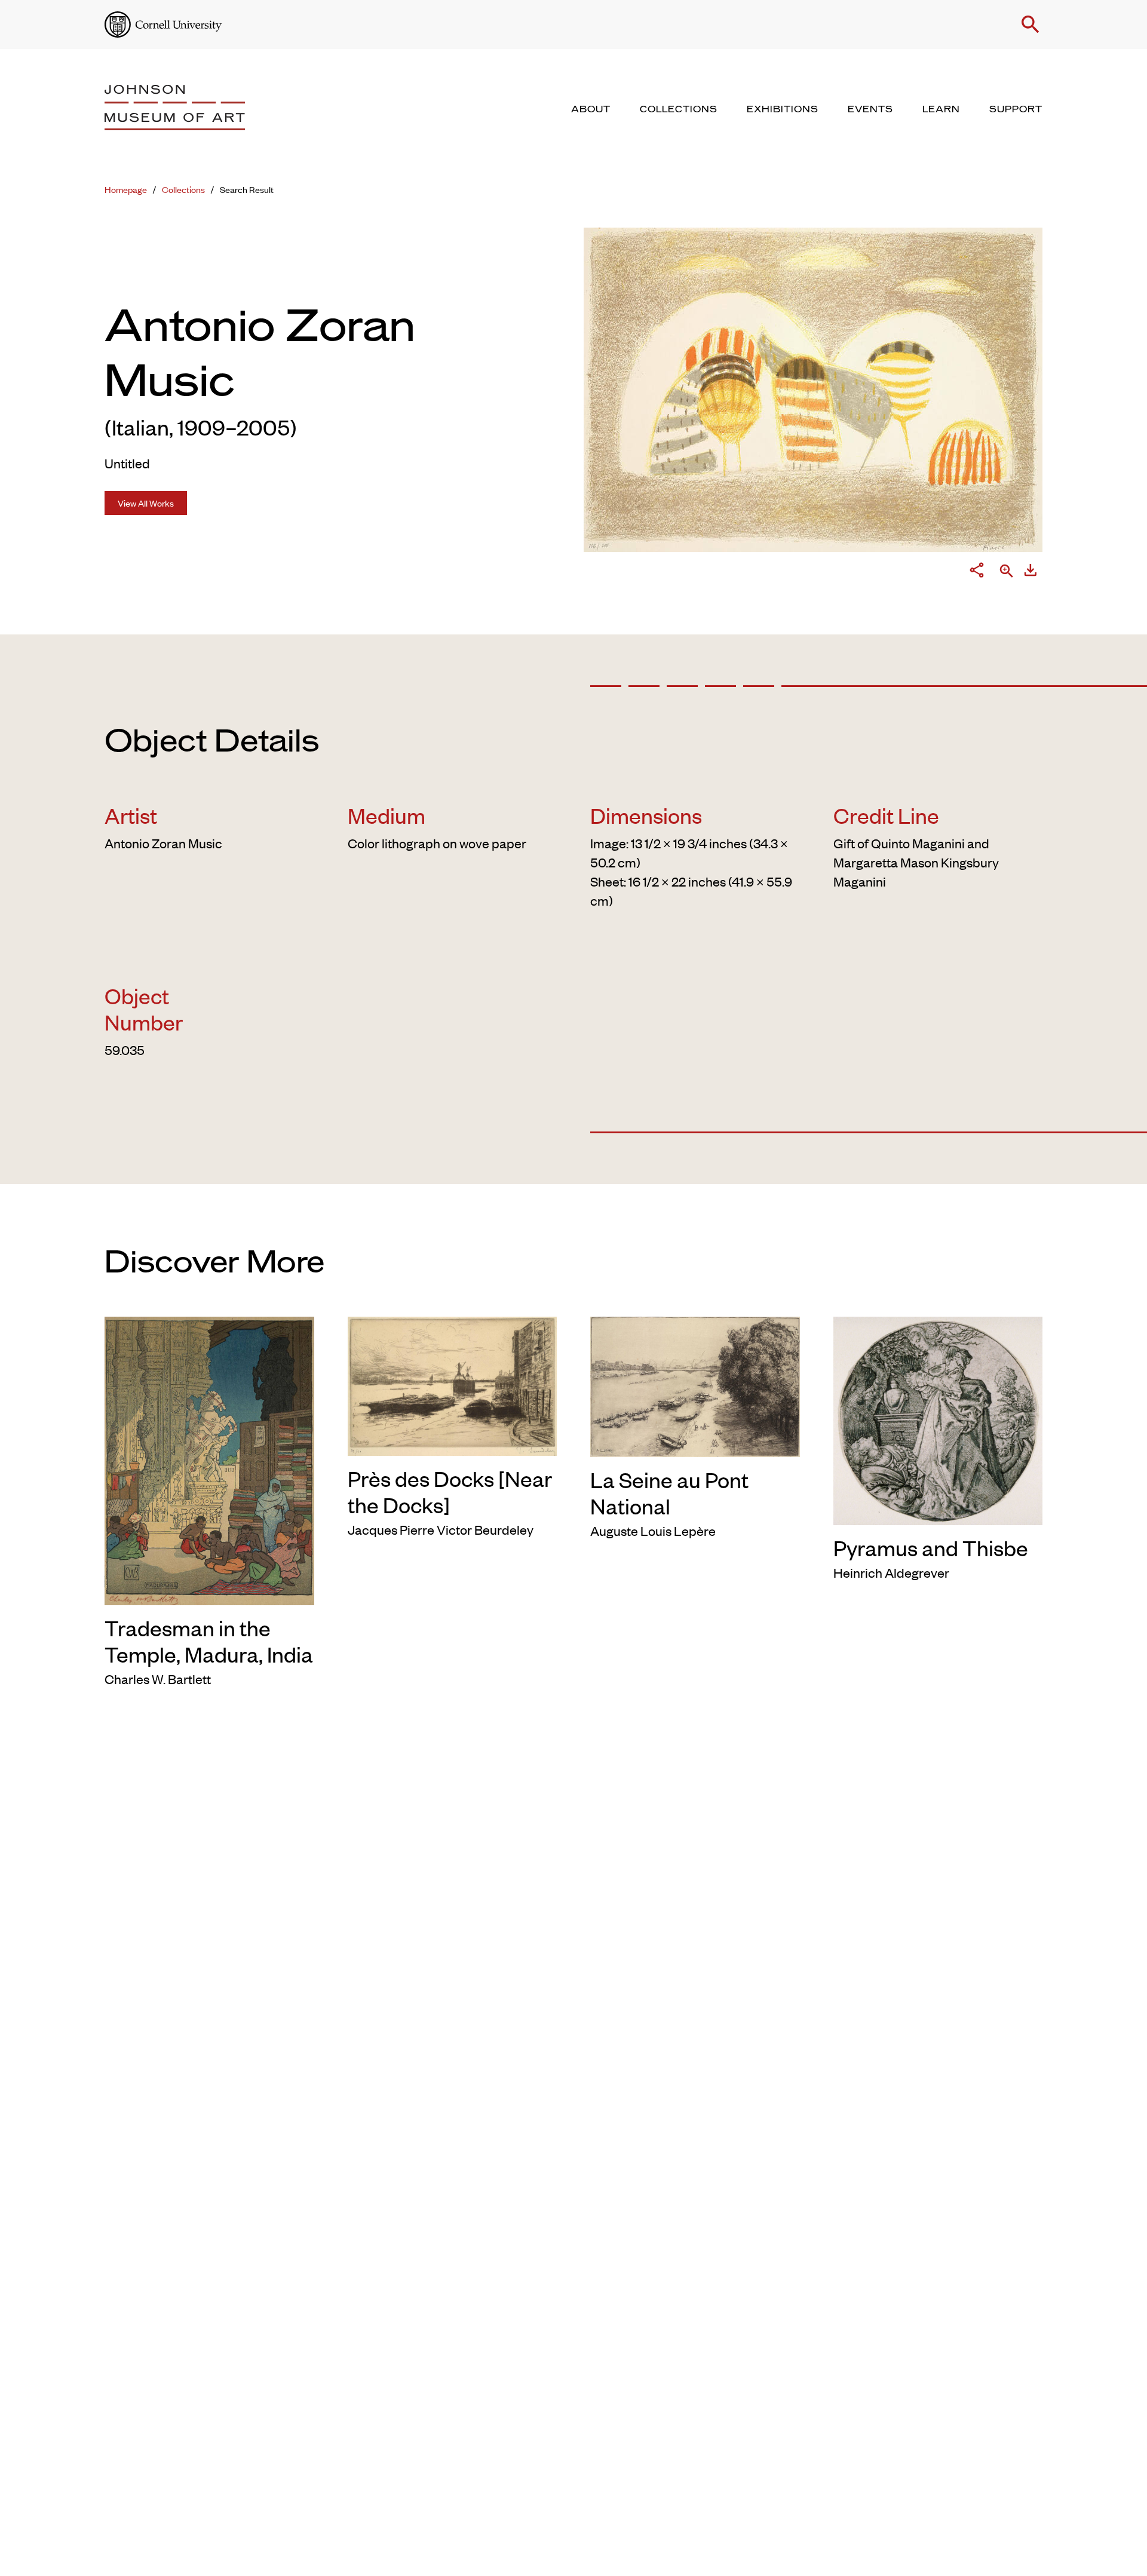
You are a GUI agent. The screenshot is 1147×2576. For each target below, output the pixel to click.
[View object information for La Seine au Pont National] (695, 1385)
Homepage (126, 189)
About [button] (591, 109)
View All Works (146, 503)
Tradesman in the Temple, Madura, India (209, 1640)
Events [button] (870, 109)
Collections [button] (679, 109)
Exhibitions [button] (783, 109)
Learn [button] (941, 109)
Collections (183, 189)
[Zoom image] (1007, 572)
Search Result (247, 189)
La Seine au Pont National (669, 1492)
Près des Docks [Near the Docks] (450, 1491)
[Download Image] (1031, 572)
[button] (1031, 24)
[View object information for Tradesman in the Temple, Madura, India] (209, 1459)
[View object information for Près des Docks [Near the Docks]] (453, 1384)
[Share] (977, 572)
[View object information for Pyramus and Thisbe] (938, 1418)
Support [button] (1016, 109)
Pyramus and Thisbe (931, 1547)
